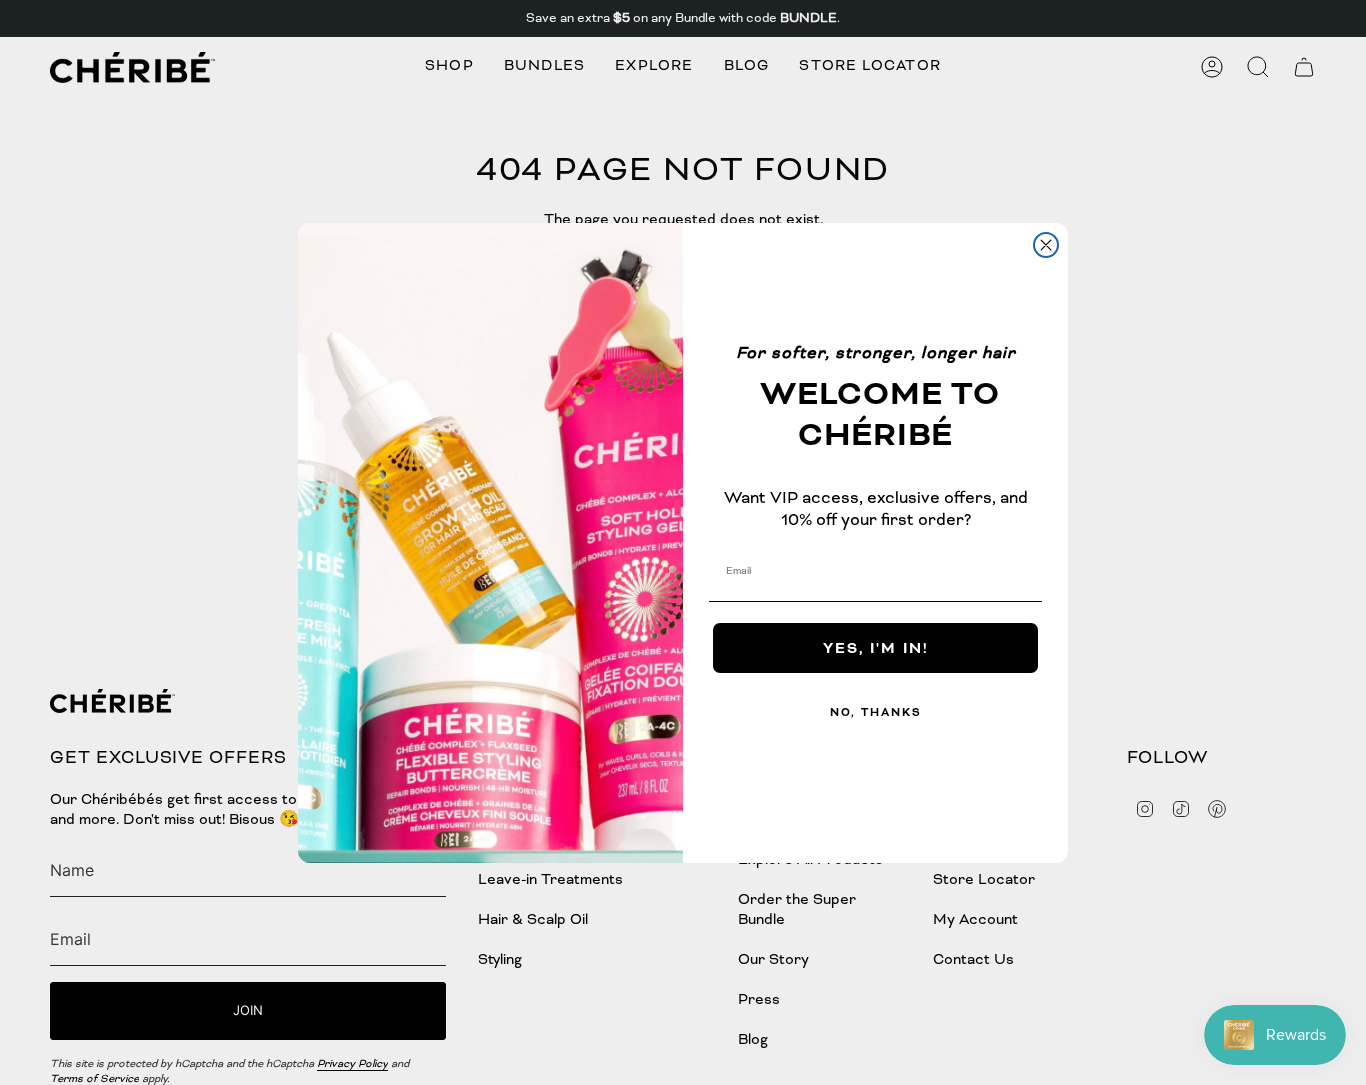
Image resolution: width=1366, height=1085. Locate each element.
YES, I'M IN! (876, 647)
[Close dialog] (1046, 245)
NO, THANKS (876, 711)
